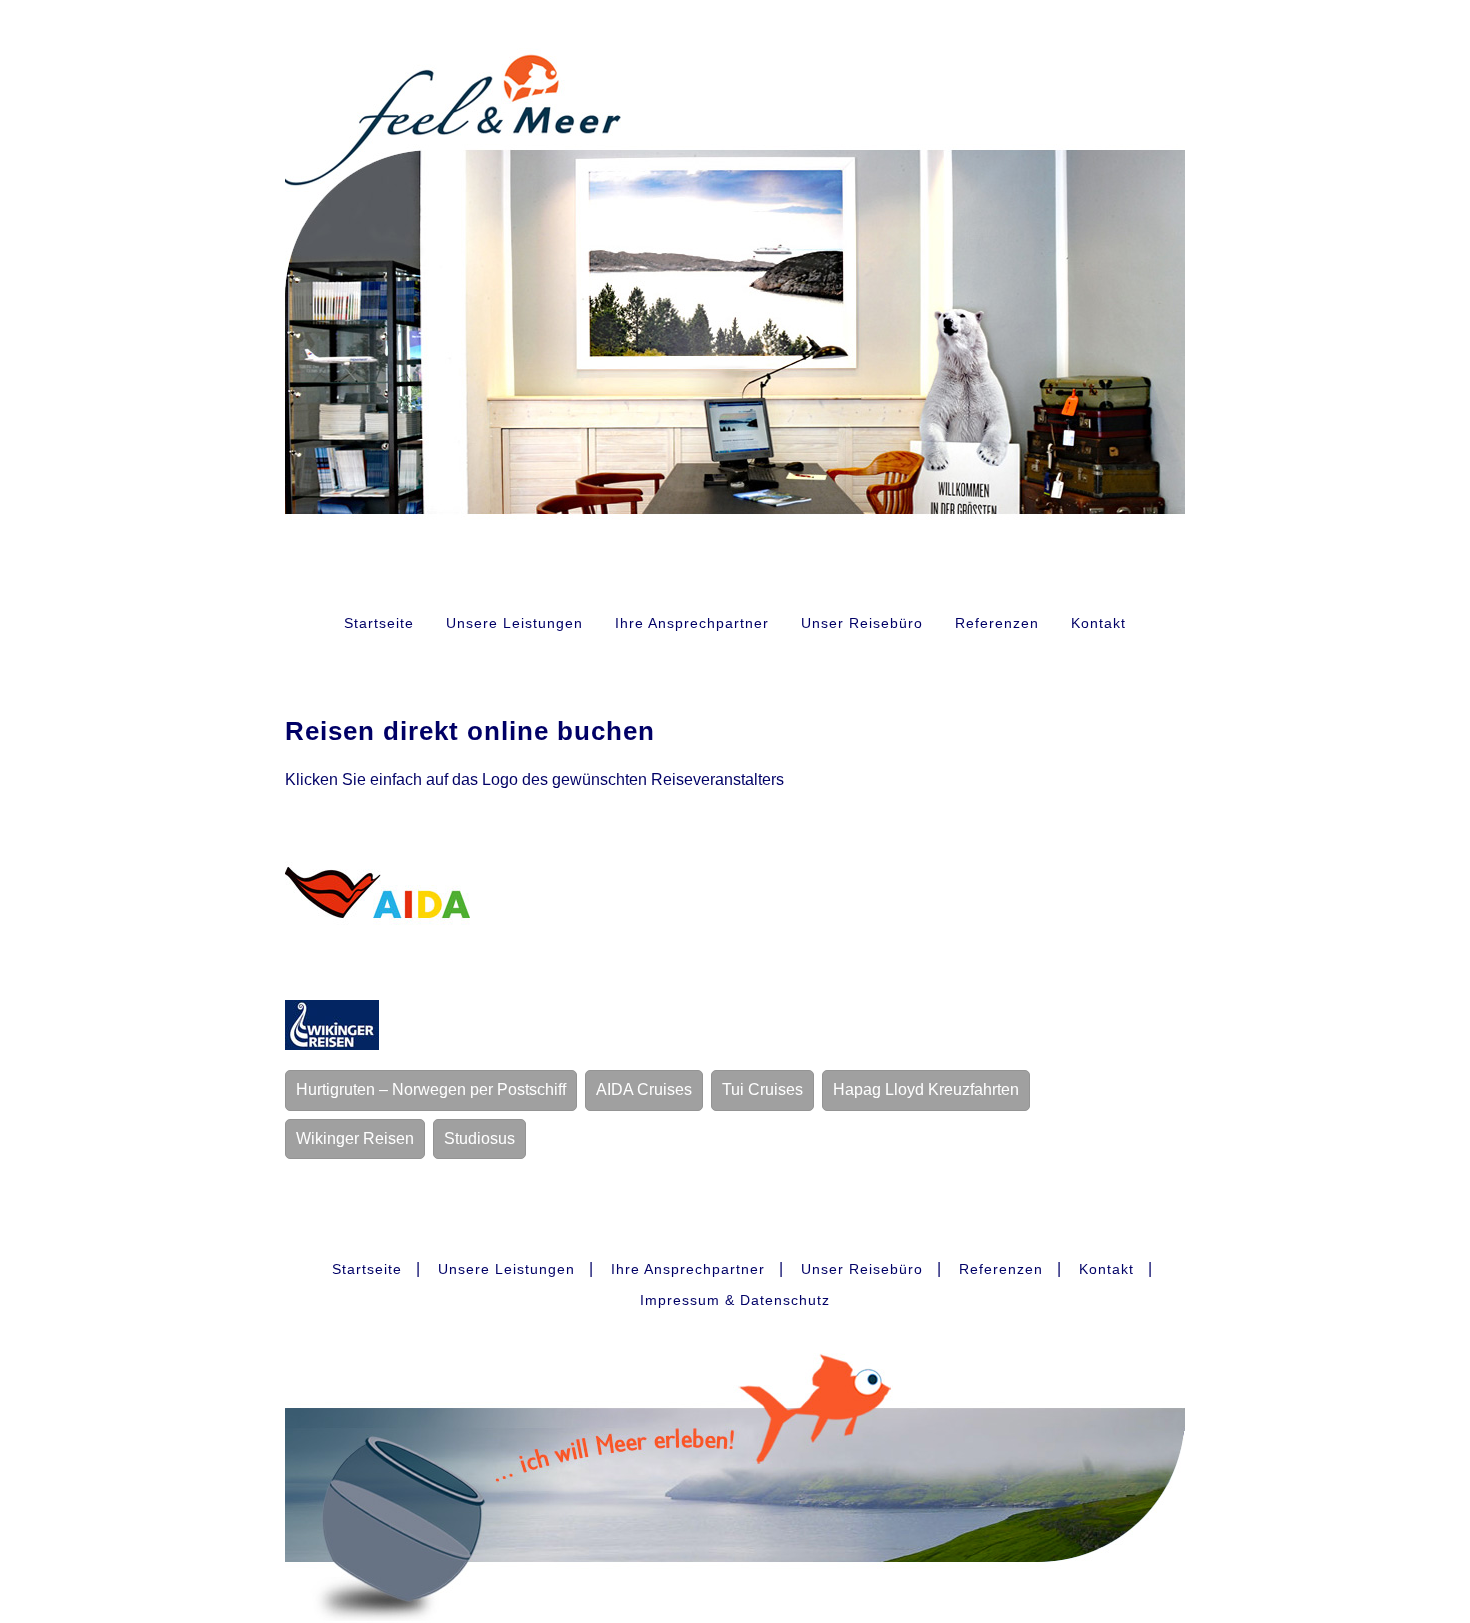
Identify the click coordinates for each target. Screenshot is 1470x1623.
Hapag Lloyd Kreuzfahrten (926, 1089)
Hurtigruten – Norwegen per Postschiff (431, 1089)
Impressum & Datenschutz (735, 1300)
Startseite (379, 623)
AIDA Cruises (644, 1089)
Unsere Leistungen (514, 623)
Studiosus (479, 1138)
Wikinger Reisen (355, 1138)
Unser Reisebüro (862, 623)
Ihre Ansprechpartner (692, 623)
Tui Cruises (762, 1089)
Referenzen (997, 623)
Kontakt (1098, 623)
